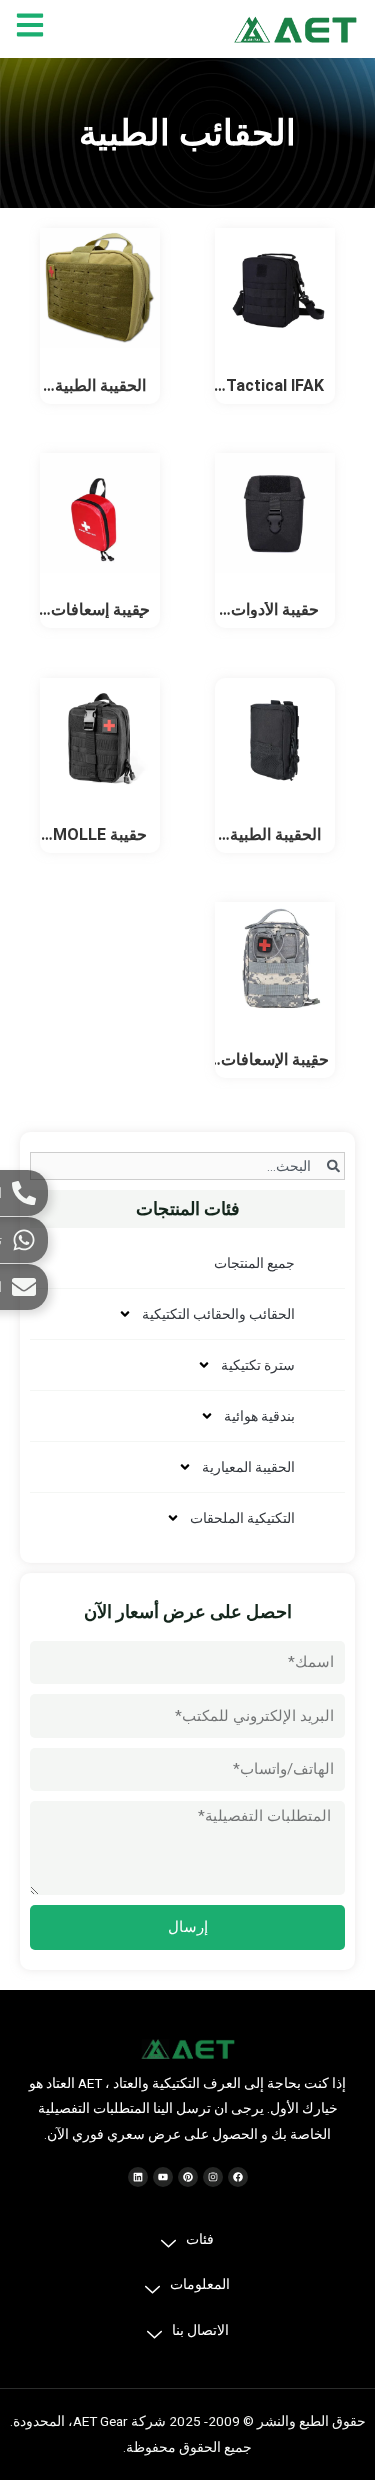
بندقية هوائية (259, 1416)
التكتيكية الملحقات (242, 1518)
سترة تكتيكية (258, 1365)
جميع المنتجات (254, 1263)
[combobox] (187, 1166)
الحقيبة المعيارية (248, 1467)
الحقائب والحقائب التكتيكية (218, 1314)
